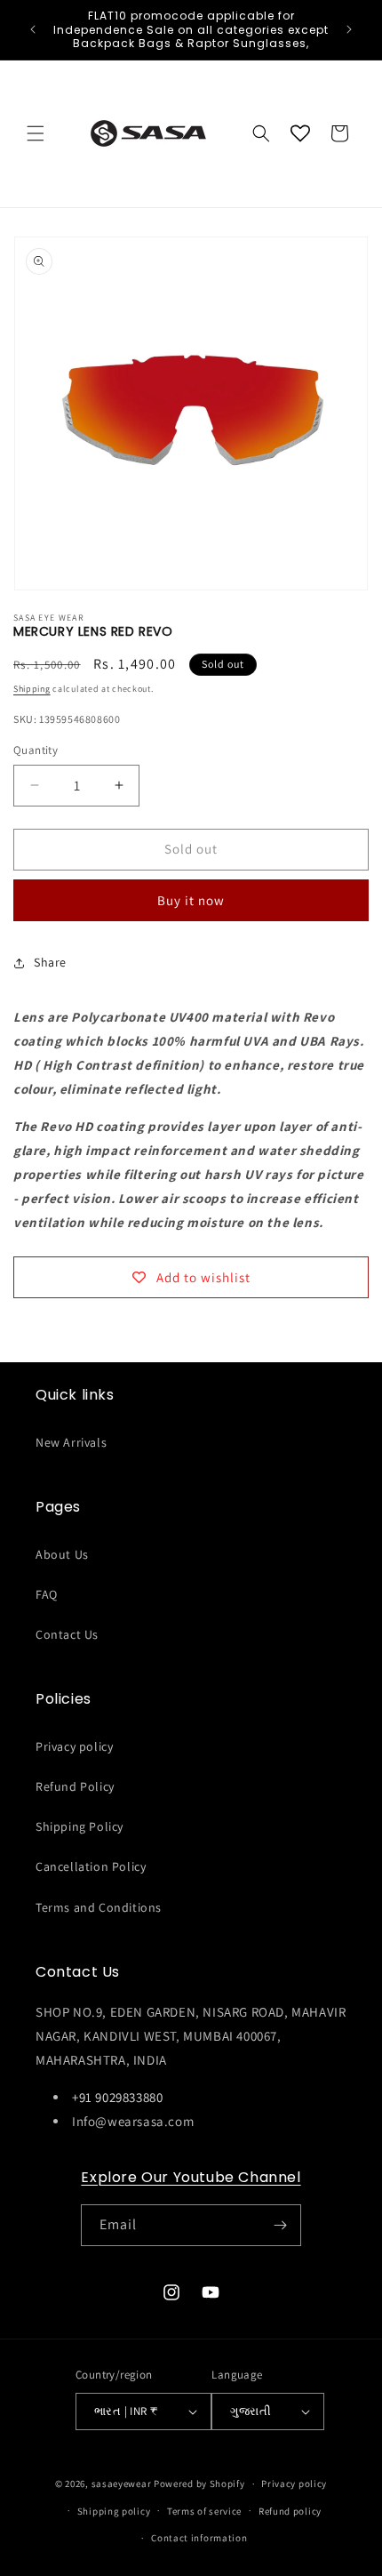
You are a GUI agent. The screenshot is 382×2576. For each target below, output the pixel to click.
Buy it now (191, 900)
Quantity (36, 750)
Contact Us (67, 1634)
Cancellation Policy (91, 1866)
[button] (36, 133)
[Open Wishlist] (300, 133)
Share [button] (50, 962)
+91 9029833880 (117, 2097)
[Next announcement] (349, 29)
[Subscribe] (281, 2225)
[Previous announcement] (33, 29)
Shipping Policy (80, 1826)
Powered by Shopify (199, 2484)
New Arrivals (71, 1442)
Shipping (32, 689)
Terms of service (204, 2511)
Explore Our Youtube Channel (191, 2177)
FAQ (47, 1594)
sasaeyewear (122, 2484)
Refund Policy (75, 1786)
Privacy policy (74, 1746)
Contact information (199, 2538)
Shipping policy (114, 2511)
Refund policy (290, 2511)
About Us (62, 1554)
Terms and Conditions (99, 1907)
